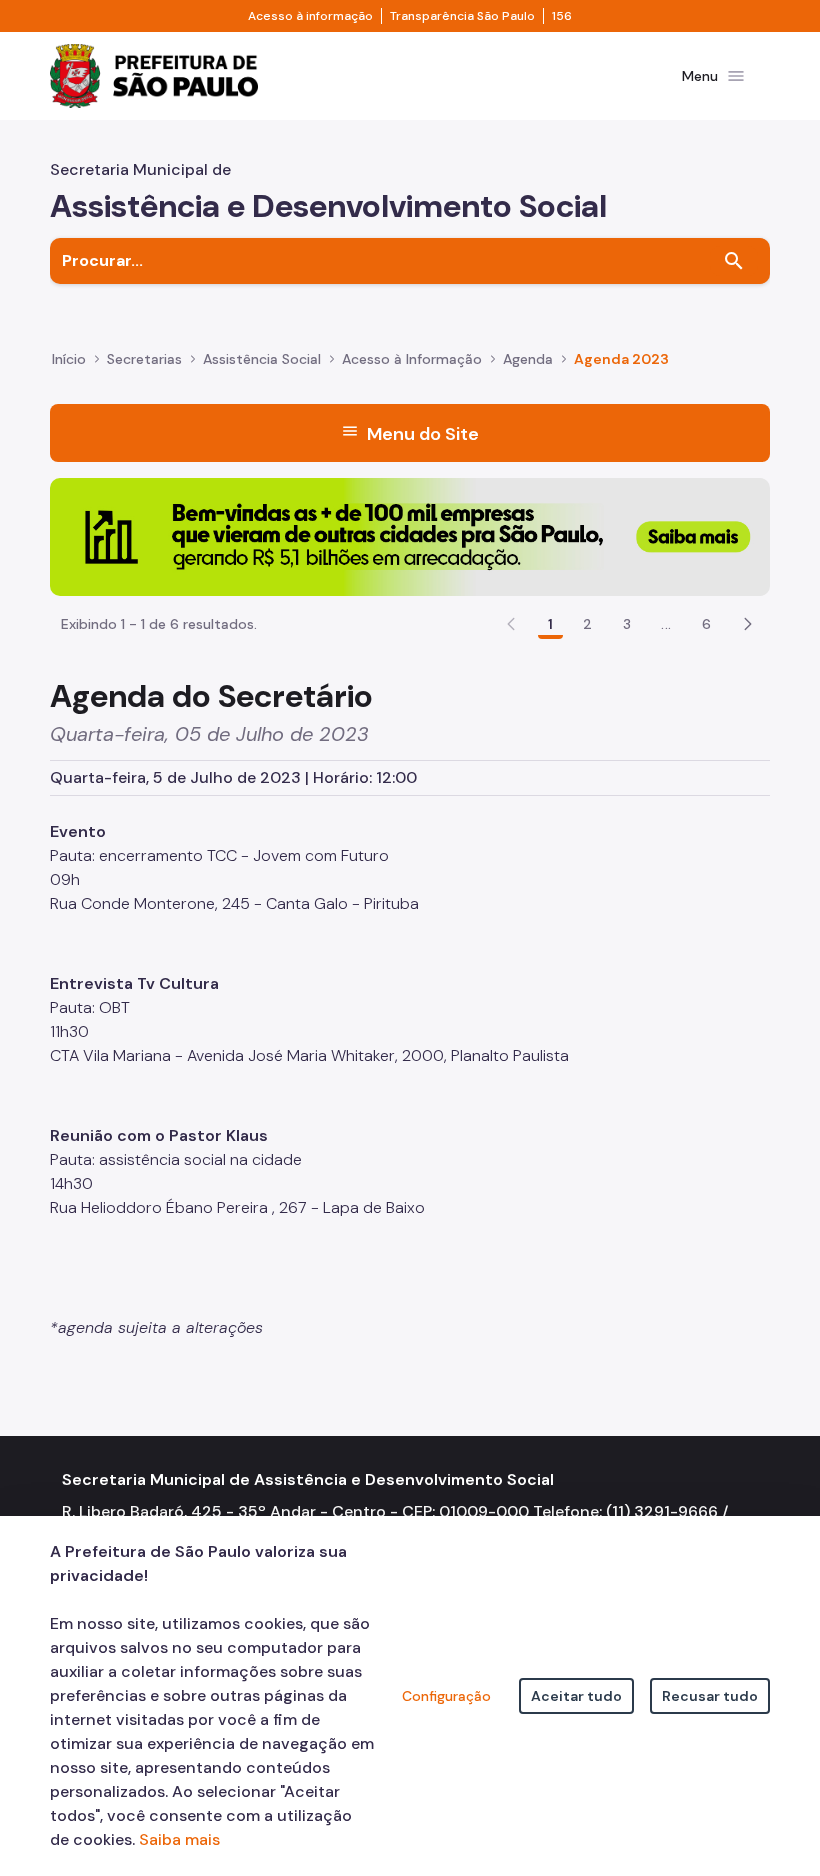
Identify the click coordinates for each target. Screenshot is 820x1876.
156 (562, 16)
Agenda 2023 (621, 359)
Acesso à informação (310, 16)
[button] (748, 624)
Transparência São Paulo (462, 16)
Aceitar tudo (576, 1696)
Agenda (528, 359)
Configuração (446, 1696)
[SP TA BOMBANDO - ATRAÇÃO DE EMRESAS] (410, 535)
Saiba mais (179, 1839)
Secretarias (144, 359)
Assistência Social (262, 359)
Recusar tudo (710, 1696)
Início (69, 359)
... (666, 624)
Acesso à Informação (412, 359)
